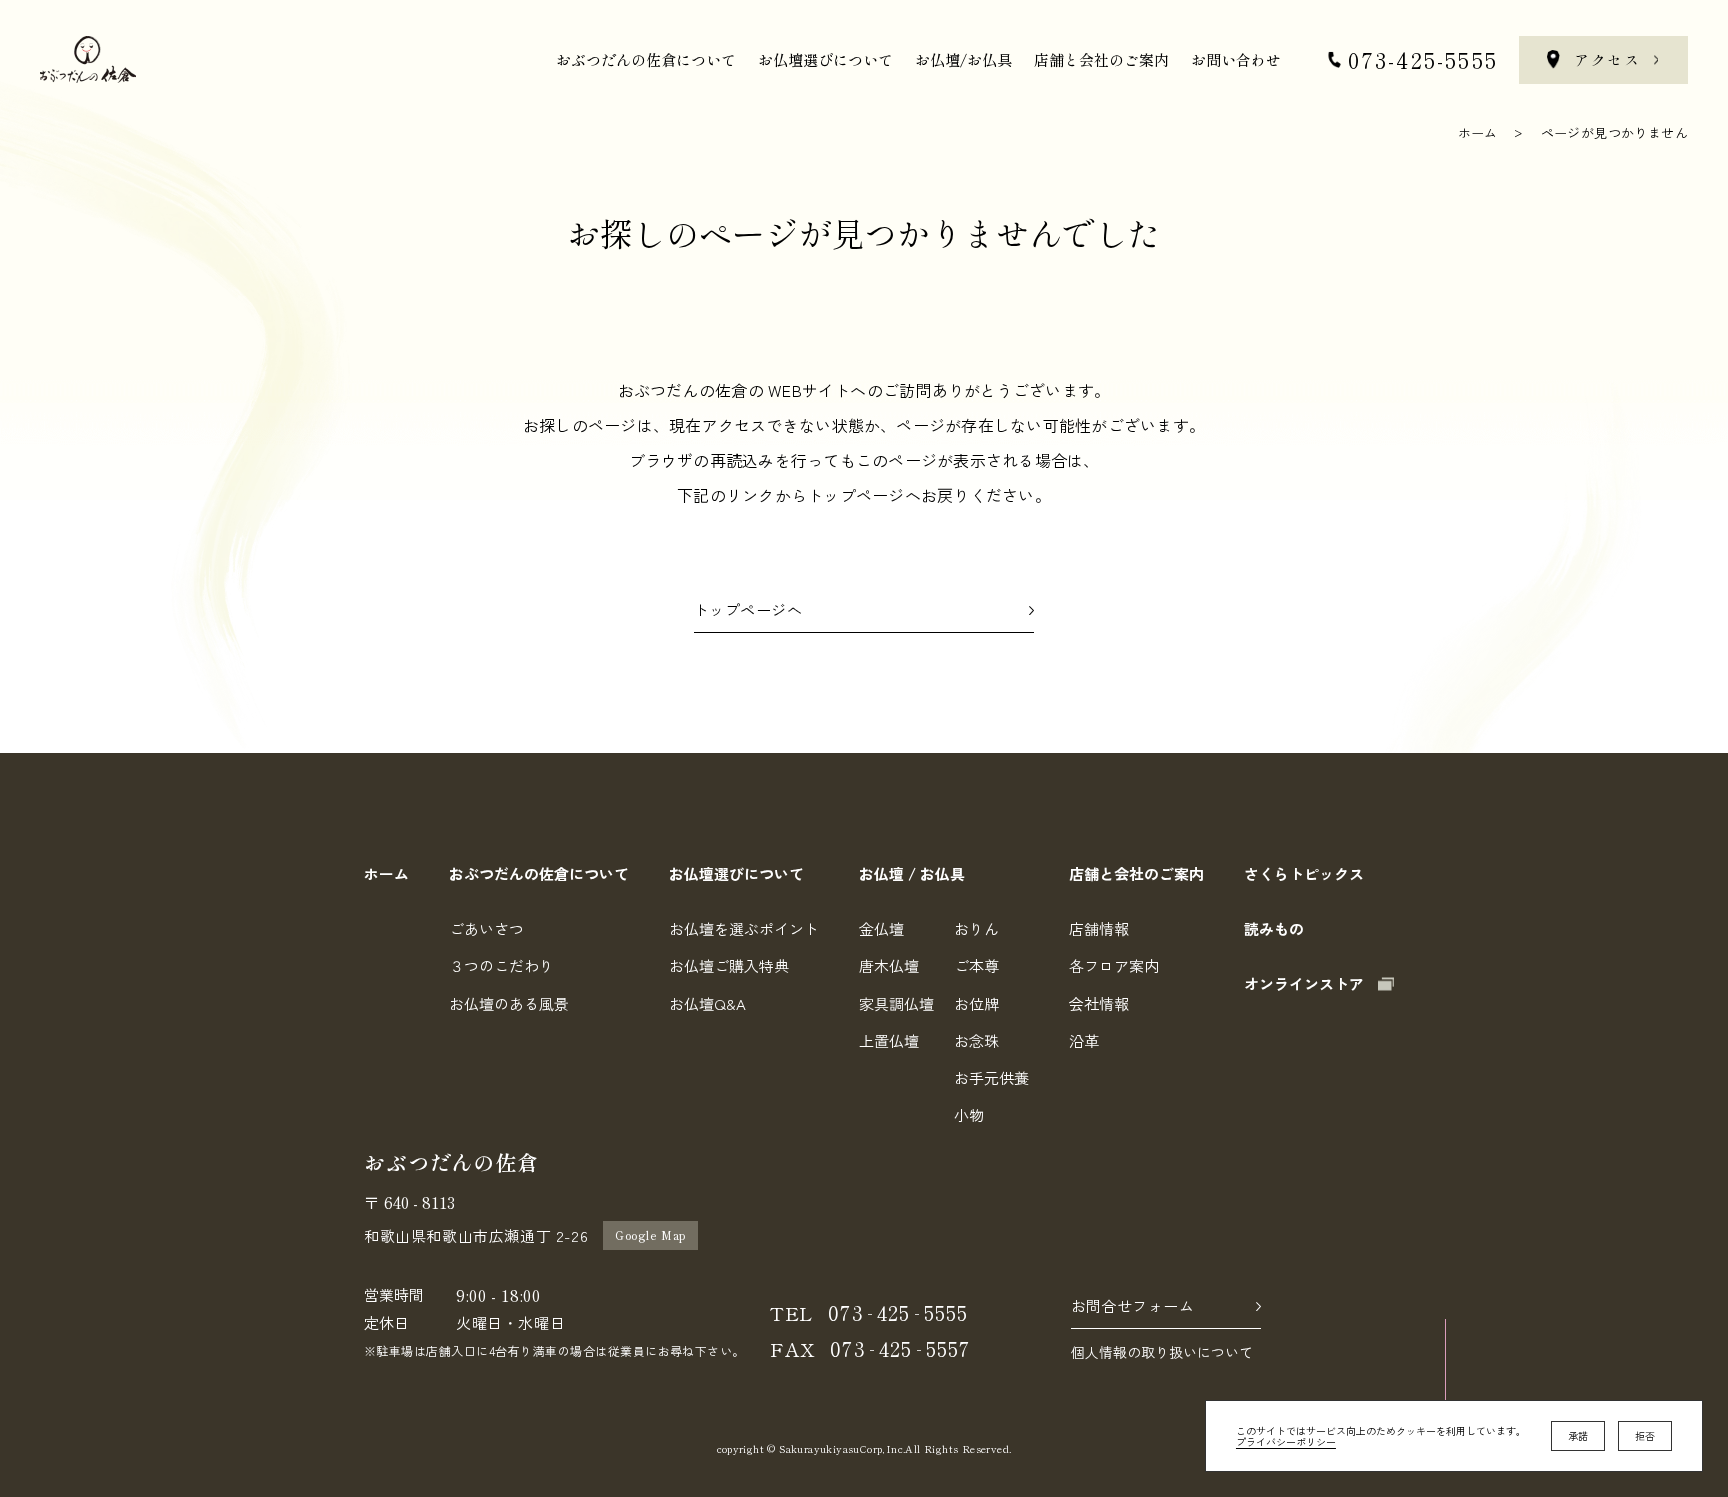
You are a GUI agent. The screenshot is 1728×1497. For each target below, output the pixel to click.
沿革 (1084, 1040)
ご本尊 (976, 965)
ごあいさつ (486, 928)
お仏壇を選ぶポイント (744, 928)
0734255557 (900, 1348)
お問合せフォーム (1133, 1306)
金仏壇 (881, 928)
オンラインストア (1304, 983)
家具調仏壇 (896, 1003)
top (1445, 1442)
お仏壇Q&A (707, 1003)
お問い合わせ (1236, 59)
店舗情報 (1099, 928)
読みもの (1274, 928)
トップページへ (748, 610)
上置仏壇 (889, 1040)
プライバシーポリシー (1286, 1442)
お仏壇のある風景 (509, 1003)
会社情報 (1099, 1003)
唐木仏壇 (889, 965)
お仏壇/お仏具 (963, 59)
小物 (969, 1114)
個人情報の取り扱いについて (1162, 1352)
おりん (976, 928)
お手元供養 (991, 1077)
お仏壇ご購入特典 (729, 965)
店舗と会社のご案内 (1101, 59)
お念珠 (976, 1040)
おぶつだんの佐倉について (646, 59)
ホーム (1478, 132)
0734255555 (898, 1312)
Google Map (650, 1235)
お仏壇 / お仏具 (912, 873)
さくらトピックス (1304, 873)
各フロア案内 (1114, 965)
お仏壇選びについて (825, 59)
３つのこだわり (501, 965)
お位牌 (976, 1003)
